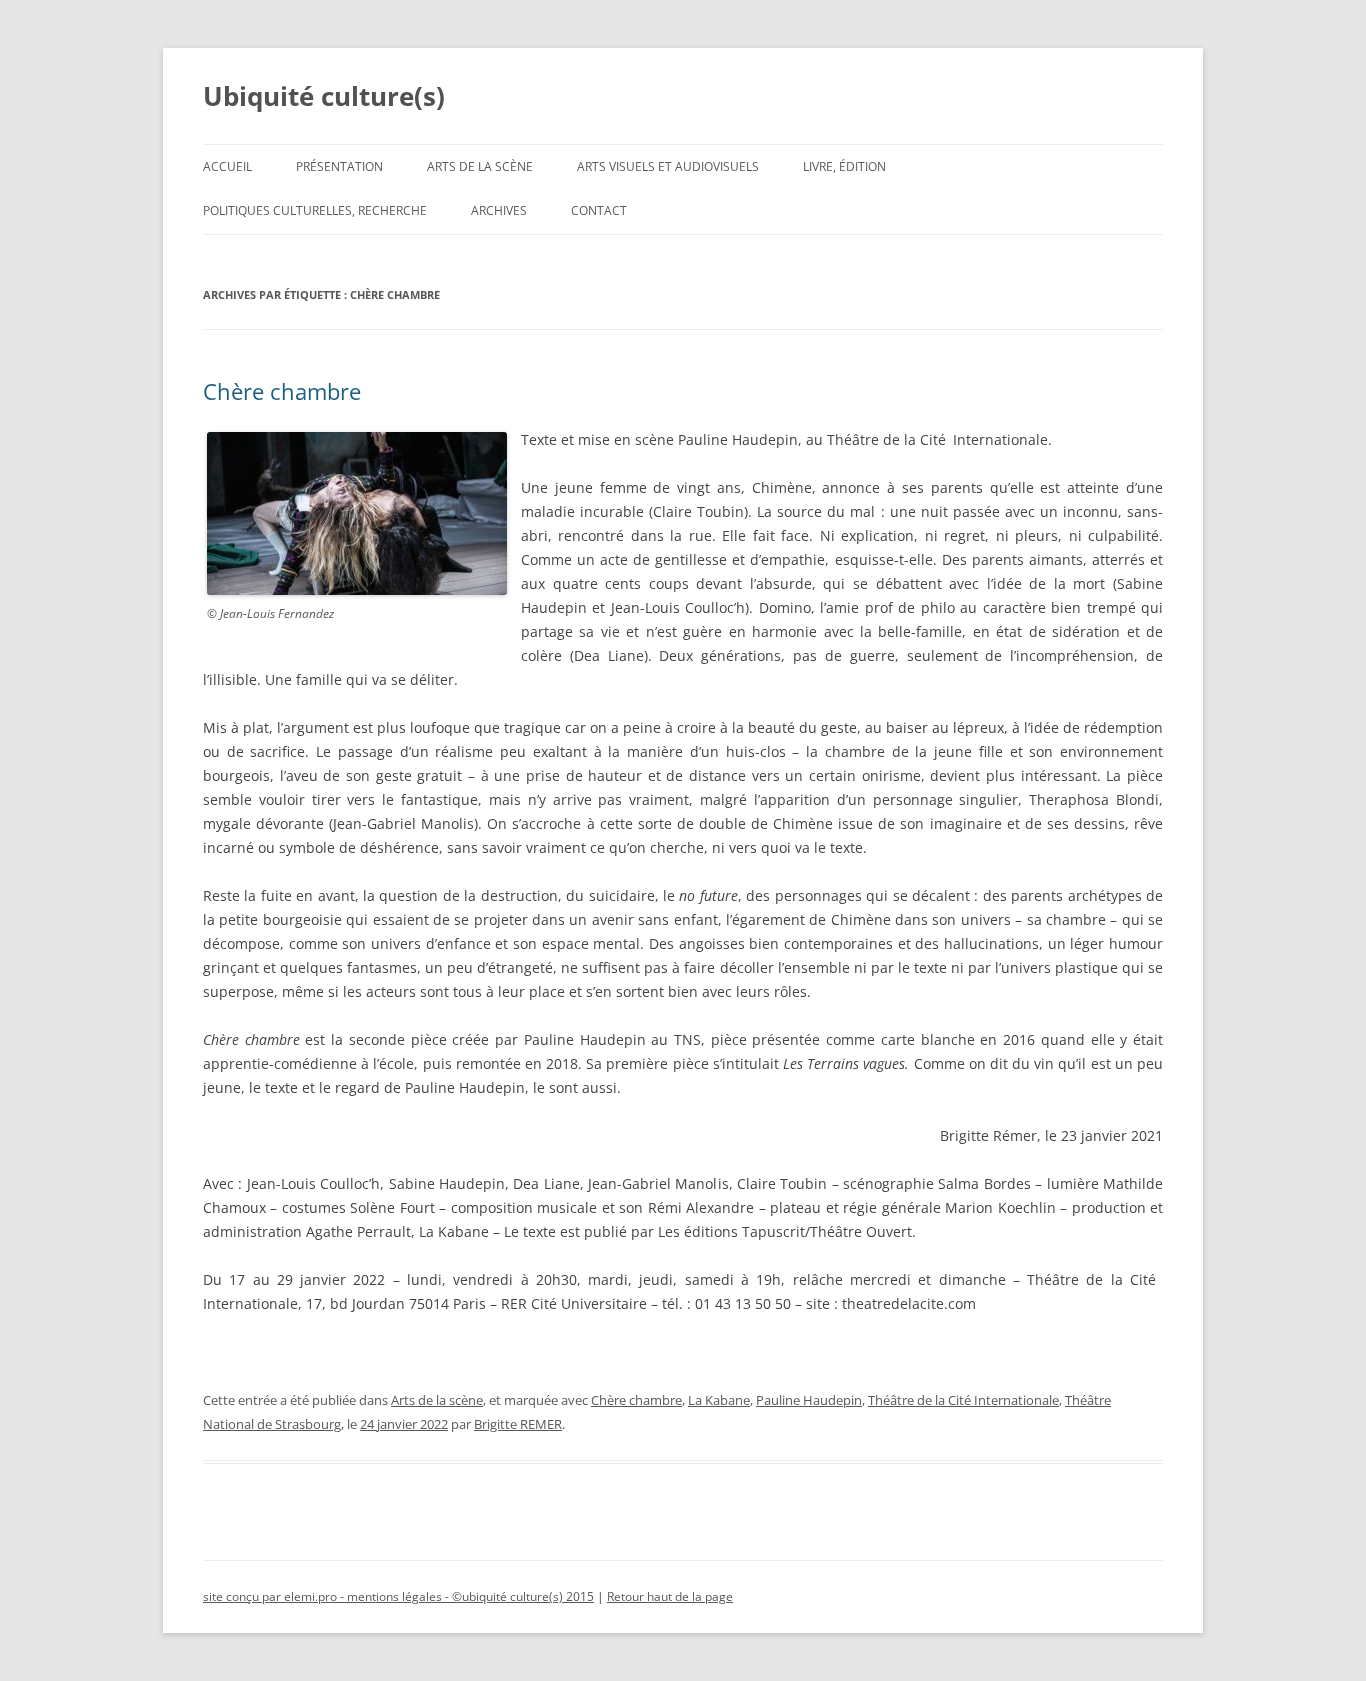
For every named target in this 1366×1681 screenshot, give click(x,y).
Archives (499, 210)
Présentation (339, 166)
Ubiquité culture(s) (324, 96)
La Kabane (719, 1400)
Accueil (227, 166)
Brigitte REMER (518, 1424)
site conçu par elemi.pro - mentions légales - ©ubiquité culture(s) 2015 (398, 1596)
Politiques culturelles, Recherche (315, 210)
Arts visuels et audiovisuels (668, 166)
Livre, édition (844, 166)
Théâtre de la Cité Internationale (963, 1400)
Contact (599, 210)
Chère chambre (282, 391)
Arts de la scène (480, 166)
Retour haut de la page (670, 1596)
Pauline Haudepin (809, 1400)
